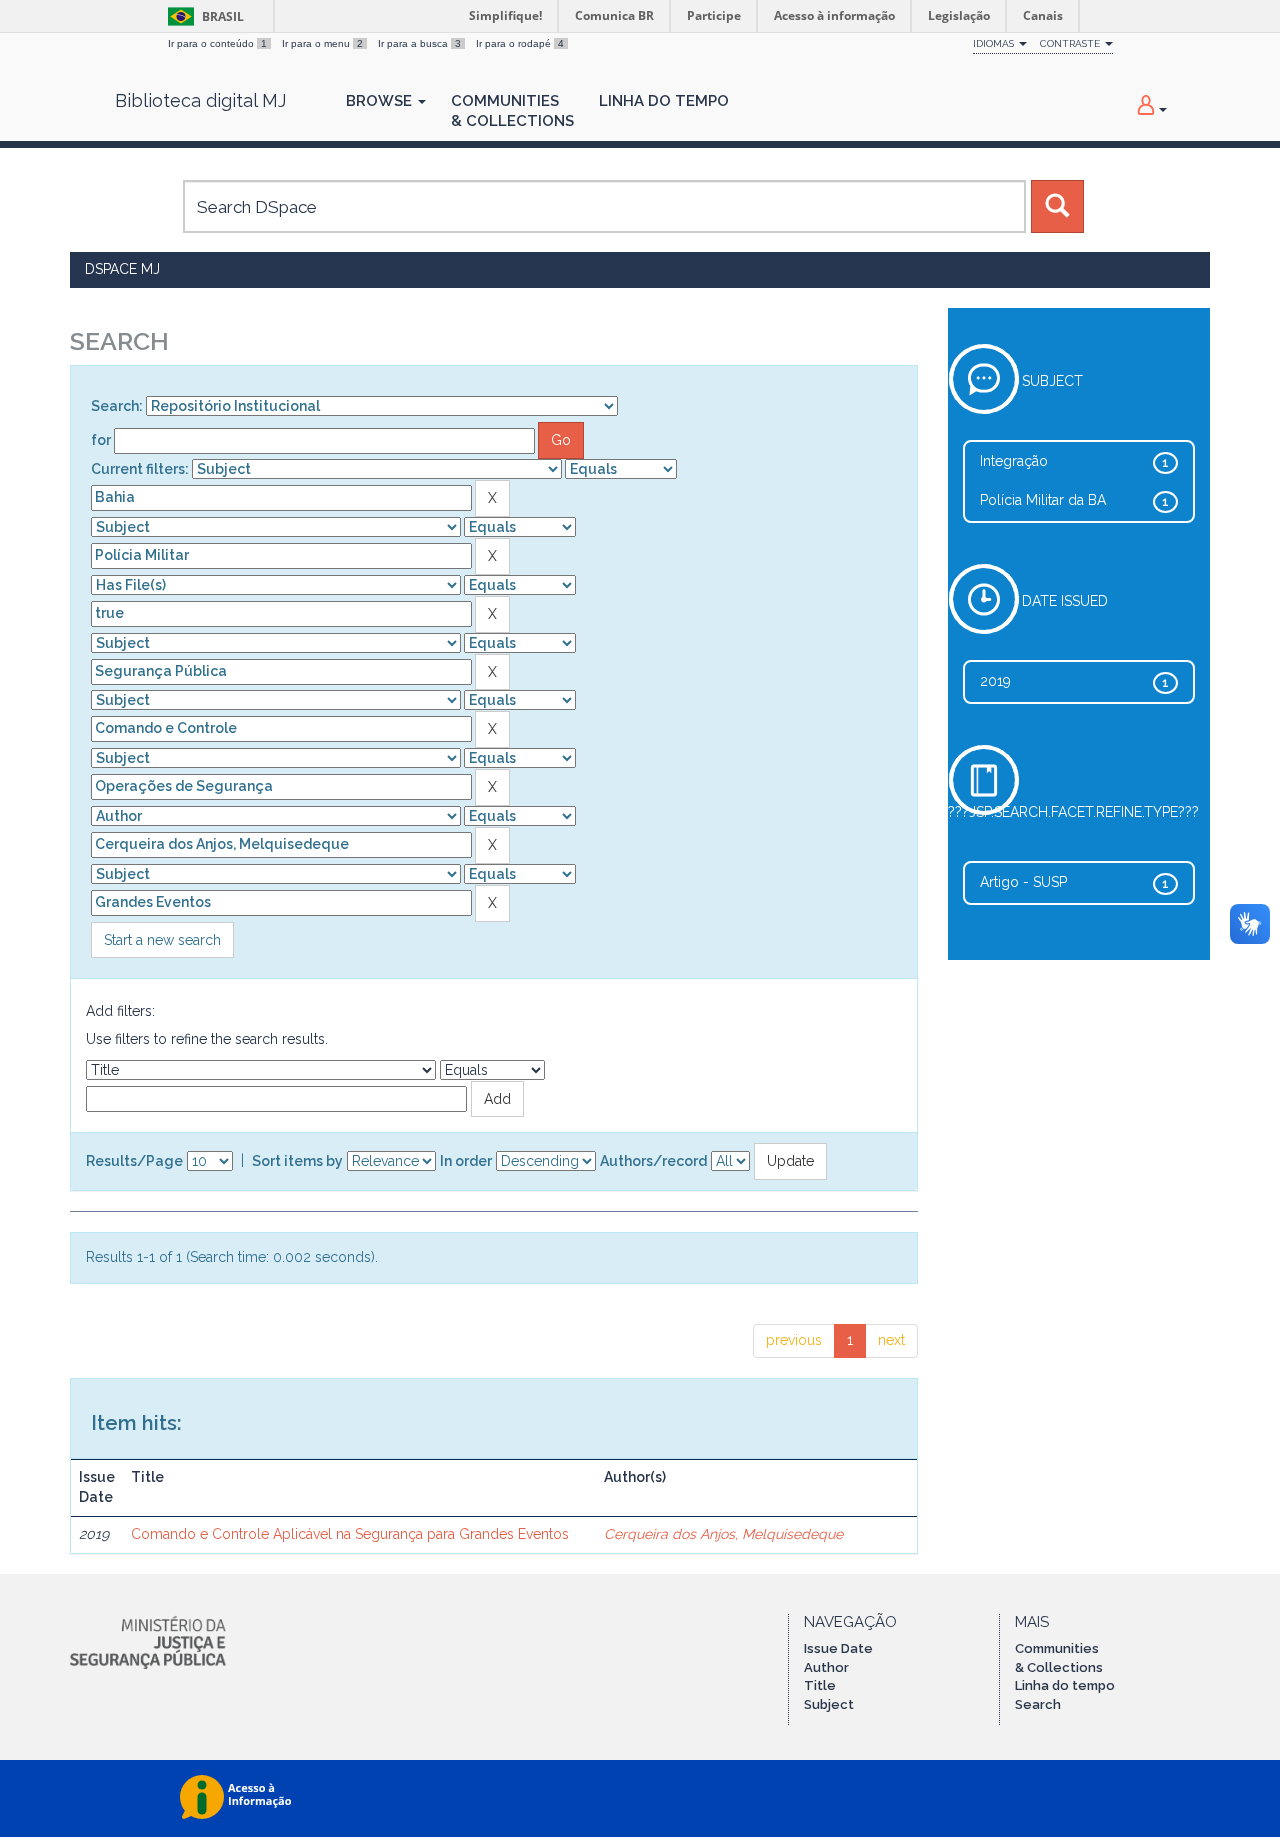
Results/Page (134, 1161)
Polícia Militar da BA (1043, 500)
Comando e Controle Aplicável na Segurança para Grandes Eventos (350, 1534)
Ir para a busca (419, 43)
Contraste (1071, 43)
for (101, 440)
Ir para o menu (322, 43)
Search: (117, 406)
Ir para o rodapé (520, 43)
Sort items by (297, 1161)
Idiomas (995, 43)
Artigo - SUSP (1023, 882)
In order (466, 1161)
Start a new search (162, 940)
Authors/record (653, 1161)
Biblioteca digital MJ (200, 101)
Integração (1014, 461)
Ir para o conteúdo (217, 43)
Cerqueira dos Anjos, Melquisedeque (723, 1534)
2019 (995, 681)
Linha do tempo (1065, 1685)
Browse (381, 101)
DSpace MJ (122, 269)
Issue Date (838, 1648)
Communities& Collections (512, 111)
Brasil (202, 16)
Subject (829, 1704)
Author (826, 1667)
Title (820, 1685)
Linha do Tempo (664, 101)
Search (1038, 1704)
